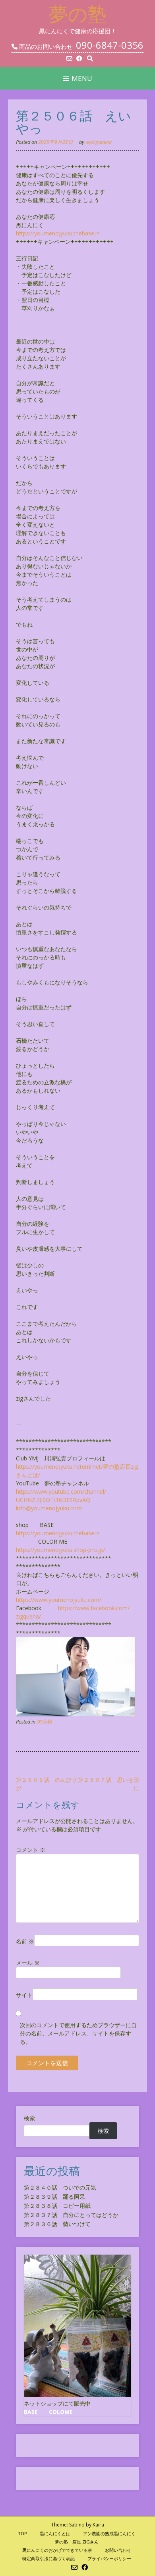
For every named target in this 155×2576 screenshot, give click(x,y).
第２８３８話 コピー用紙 (57, 2206)
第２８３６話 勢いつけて (57, 2224)
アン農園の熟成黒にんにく (109, 2533)
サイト (24, 1995)
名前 (25, 1941)
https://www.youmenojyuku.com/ (59, 1600)
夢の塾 (78, 14)
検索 (29, 2118)
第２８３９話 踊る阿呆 (54, 2197)
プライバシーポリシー (109, 2558)
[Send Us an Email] (69, 58)
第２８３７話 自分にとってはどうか (71, 2215)
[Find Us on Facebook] (79, 58)
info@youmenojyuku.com (49, 1508)
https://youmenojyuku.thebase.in (58, 233)
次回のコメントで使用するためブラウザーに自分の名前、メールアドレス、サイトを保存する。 (78, 2033)
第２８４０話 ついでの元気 (60, 2187)
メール (28, 1963)
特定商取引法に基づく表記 (48, 2558)
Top (22, 2533)
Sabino (77, 2525)
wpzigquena (99, 142)
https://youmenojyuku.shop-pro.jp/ (60, 1550)
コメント (31, 1850)
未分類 (44, 1722)
